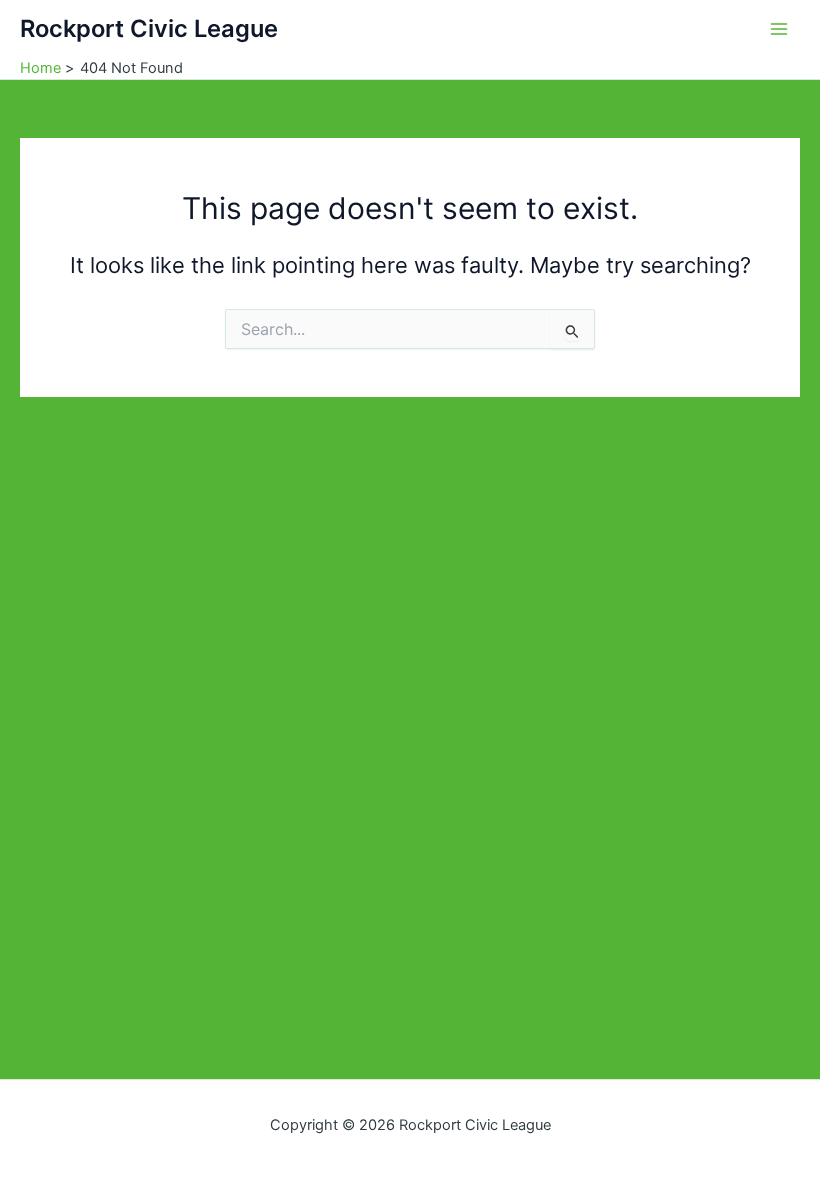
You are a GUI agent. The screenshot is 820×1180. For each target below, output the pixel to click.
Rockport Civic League (149, 28)
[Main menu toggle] (779, 29)
